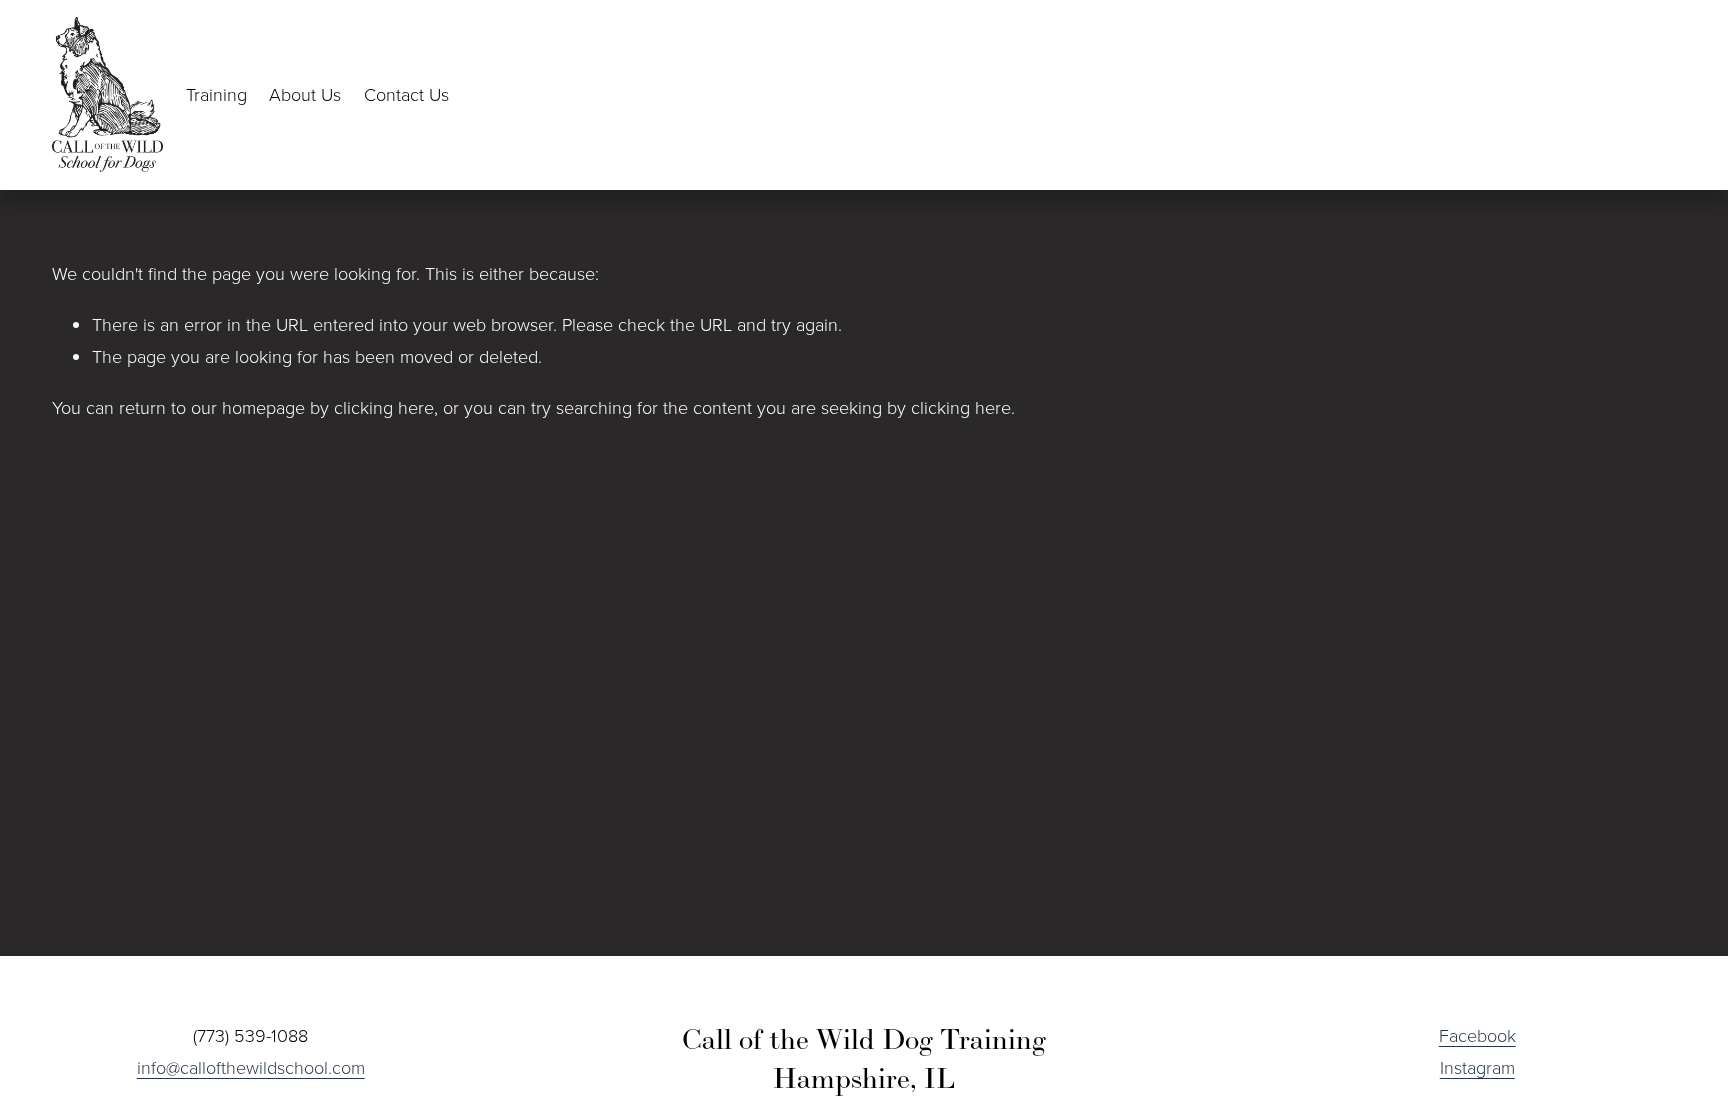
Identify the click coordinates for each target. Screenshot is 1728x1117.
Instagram (1477, 1067)
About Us (305, 94)
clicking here (384, 407)
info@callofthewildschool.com (251, 1067)
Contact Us (406, 94)
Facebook (1477, 1035)
